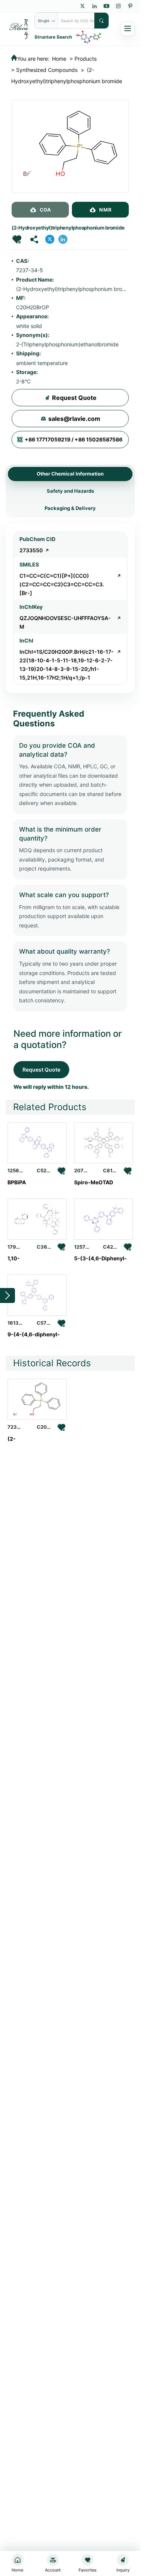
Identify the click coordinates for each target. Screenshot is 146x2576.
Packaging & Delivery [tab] (70, 508)
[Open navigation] (128, 29)
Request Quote (74, 398)
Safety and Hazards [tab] (70, 491)
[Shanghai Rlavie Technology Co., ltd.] (19, 28)
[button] (17, 239)
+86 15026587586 (98, 440)
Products (86, 59)
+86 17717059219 (48, 440)
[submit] (101, 21)
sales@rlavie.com (74, 419)
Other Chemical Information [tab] (70, 474)
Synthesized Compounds (47, 70)
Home (59, 59)
